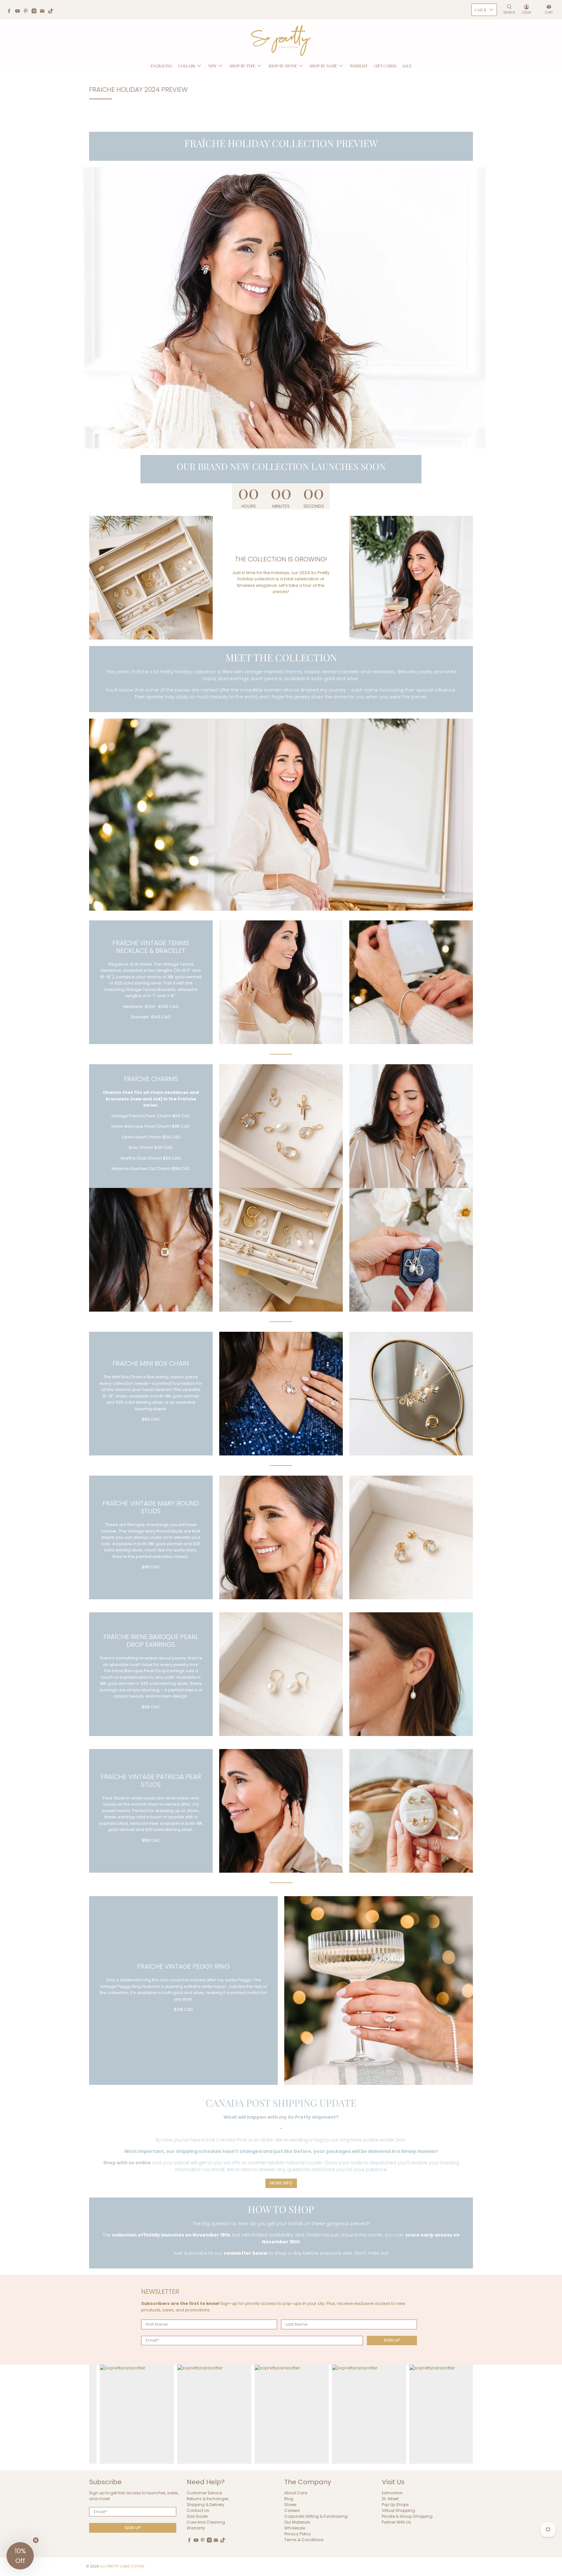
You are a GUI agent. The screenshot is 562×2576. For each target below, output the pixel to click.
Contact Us (198, 2510)
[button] (20, 2556)
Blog (289, 2499)
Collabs (187, 66)
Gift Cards (385, 66)
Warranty (196, 2528)
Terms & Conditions (304, 2540)
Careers (292, 2510)
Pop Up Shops (395, 2505)
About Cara (296, 2493)
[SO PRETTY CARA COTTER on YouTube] (19, 12)
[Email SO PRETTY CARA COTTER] (44, 12)
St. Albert (390, 2499)
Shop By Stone (283, 66)
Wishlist (359, 66)
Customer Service (204, 2493)
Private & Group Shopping (407, 2516)
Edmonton (392, 2493)
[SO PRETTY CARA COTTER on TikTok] (52, 12)
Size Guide (197, 2516)
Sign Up (392, 2340)
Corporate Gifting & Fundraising (316, 2516)
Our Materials (297, 2522)
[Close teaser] (36, 2540)
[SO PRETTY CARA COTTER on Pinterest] (27, 12)
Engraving (161, 66)
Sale (407, 66)
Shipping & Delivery (206, 2505)
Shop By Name (323, 66)
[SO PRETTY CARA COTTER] (281, 41)
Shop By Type (242, 66)
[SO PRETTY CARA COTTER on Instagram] (36, 12)
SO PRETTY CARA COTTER (122, 2566)
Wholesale (295, 2528)
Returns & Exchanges (208, 2499)
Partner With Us (396, 2522)
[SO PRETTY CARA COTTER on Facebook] (11, 12)
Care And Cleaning (206, 2522)
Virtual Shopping (398, 2510)
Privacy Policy (298, 2534)
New (212, 66)
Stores (290, 2505)
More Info (281, 2183)
